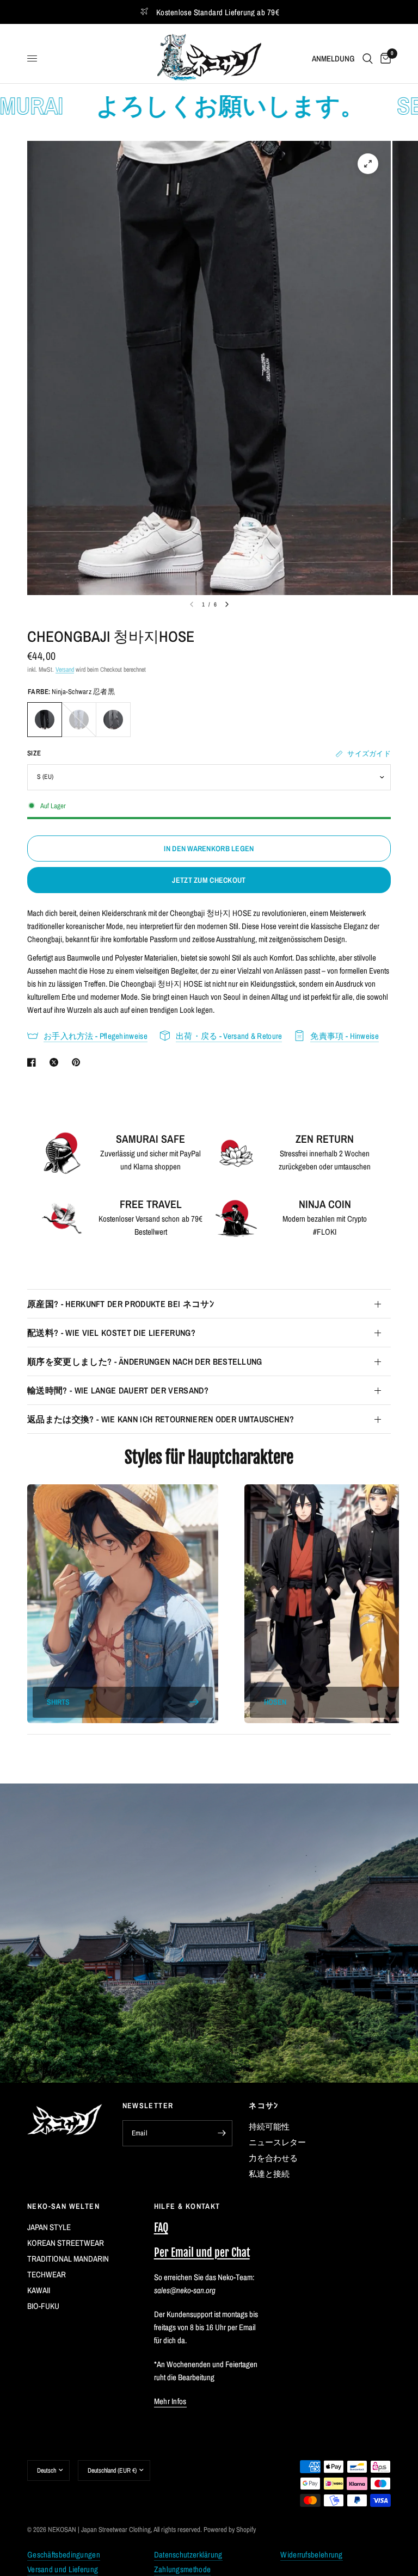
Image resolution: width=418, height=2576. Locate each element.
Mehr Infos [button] (170, 2401)
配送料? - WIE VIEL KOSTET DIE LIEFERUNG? (111, 1333)
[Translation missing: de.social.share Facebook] (34, 1062)
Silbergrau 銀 (113, 720)
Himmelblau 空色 (79, 720)
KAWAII (39, 2290)
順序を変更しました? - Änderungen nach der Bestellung (145, 1361)
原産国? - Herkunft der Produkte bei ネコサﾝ (121, 1304)
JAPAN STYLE (49, 2227)
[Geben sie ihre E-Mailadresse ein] (222, 2133)
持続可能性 (269, 2126)
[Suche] (368, 58)
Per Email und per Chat (202, 2253)
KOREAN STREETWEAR (66, 2243)
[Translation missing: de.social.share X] (56, 1062)
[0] (384, 58)
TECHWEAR (47, 2274)
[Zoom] (368, 164)
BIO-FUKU (43, 2306)
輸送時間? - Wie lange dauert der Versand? (118, 1390)
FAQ (161, 2228)
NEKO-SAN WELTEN (63, 2206)
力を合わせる (273, 2158)
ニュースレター (277, 2142)
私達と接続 (269, 2174)
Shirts (58, 1702)
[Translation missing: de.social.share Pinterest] (78, 1062)
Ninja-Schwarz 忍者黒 (45, 720)
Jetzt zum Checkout (209, 880)
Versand (65, 670)
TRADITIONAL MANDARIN (68, 2259)
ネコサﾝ (264, 2106)
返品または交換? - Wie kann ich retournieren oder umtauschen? (161, 1419)
